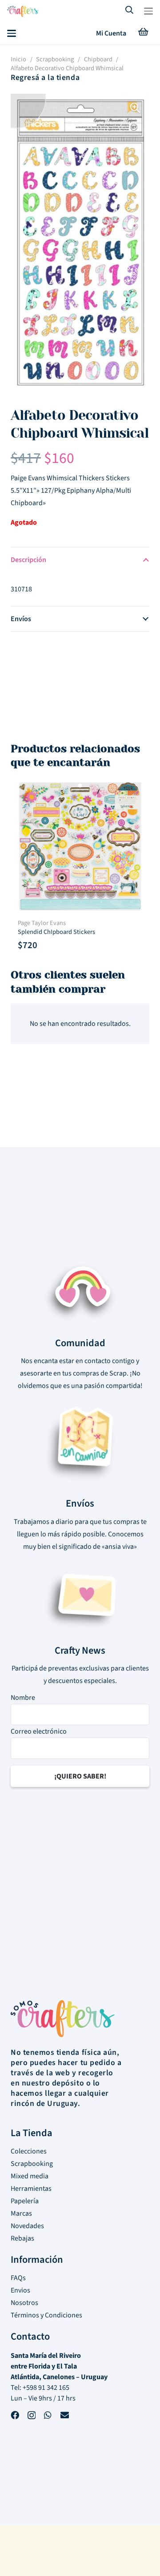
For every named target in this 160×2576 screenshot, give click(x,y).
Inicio (18, 59)
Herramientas (31, 2189)
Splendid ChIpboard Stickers (56, 932)
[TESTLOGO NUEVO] (23, 12)
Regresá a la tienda (45, 78)
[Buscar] (130, 11)
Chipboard (98, 59)
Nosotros (24, 2303)
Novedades (27, 2226)
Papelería (25, 2201)
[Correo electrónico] (65, 2416)
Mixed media (30, 2176)
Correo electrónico (39, 1731)
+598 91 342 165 (46, 2388)
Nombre (23, 1698)
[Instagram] (32, 2417)
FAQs (18, 2278)
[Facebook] (15, 2416)
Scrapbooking (55, 59)
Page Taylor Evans (42, 923)
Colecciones (29, 2151)
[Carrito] (143, 33)
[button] (148, 11)
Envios (20, 2290)
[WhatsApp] (48, 2416)
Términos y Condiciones (46, 2315)
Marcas (21, 2213)
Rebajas (22, 2238)
